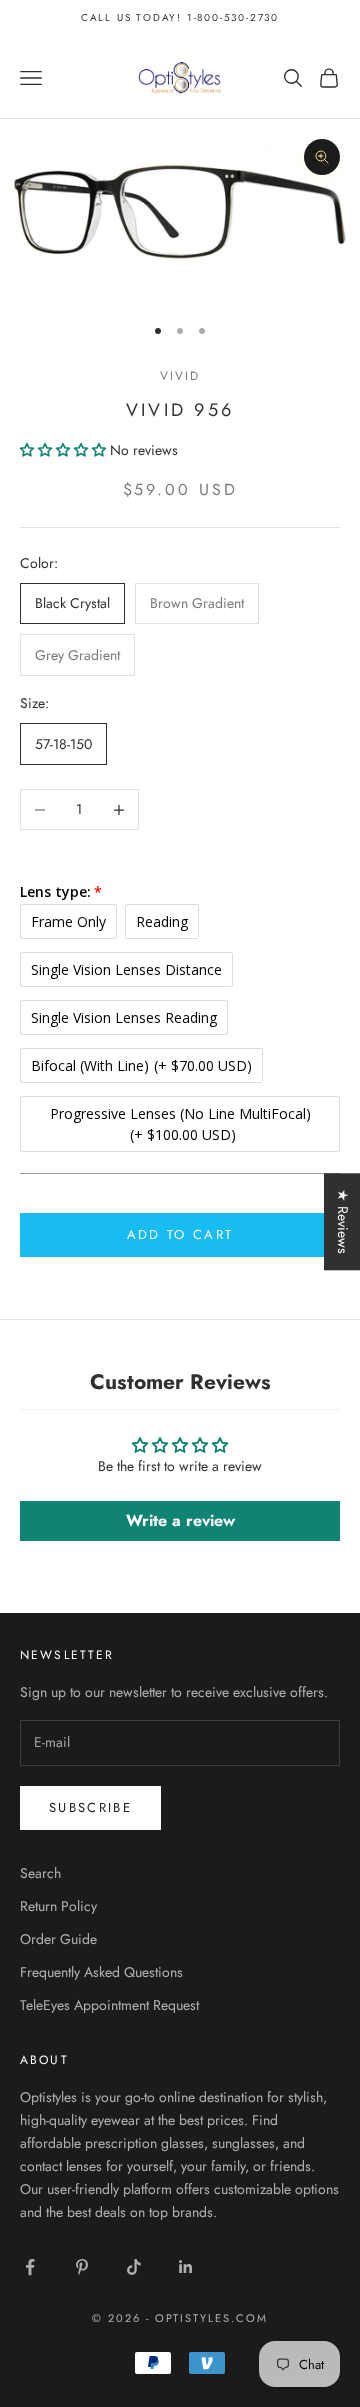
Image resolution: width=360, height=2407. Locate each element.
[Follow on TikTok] (134, 2267)
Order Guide (58, 1939)
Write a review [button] (180, 1520)
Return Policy (58, 1906)
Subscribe (90, 1807)
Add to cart (180, 1234)
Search (40, 1873)
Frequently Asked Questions (101, 1972)
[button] (65, 450)
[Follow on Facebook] (30, 2267)
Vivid (180, 376)
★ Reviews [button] (343, 1221)
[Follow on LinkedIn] (186, 2267)
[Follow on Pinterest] (82, 2267)
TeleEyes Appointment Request (109, 2005)
